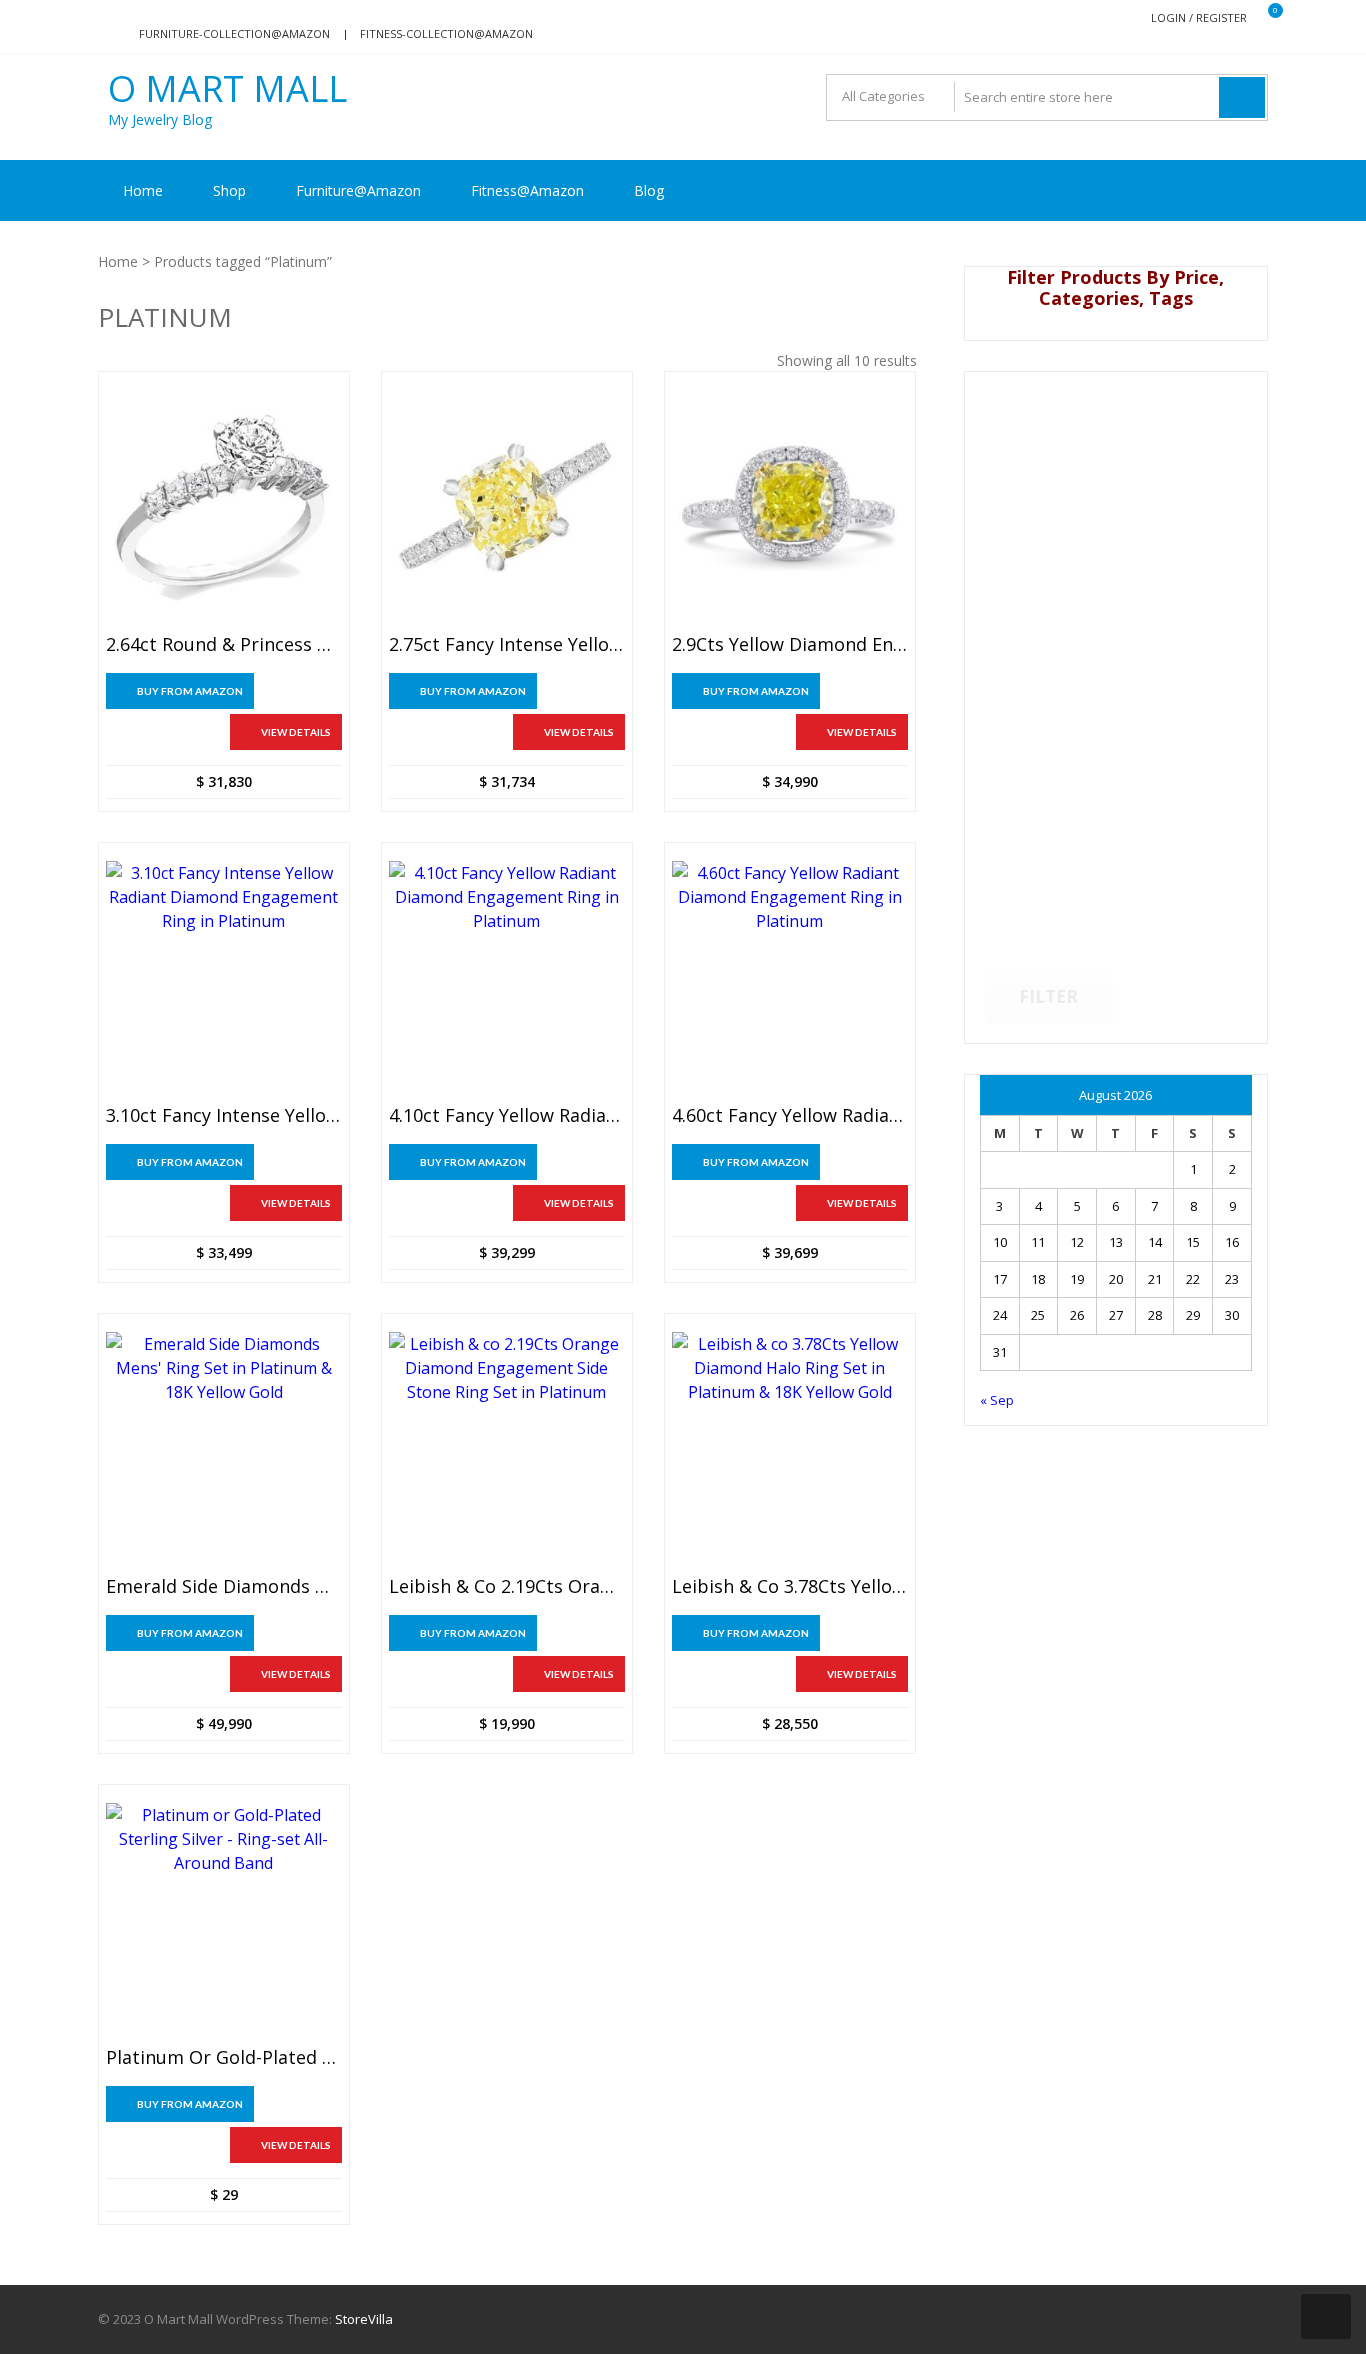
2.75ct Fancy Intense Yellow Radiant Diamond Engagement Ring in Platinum (507, 645)
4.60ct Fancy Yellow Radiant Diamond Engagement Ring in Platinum (790, 1116)
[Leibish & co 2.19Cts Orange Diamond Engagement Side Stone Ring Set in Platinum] (507, 1450)
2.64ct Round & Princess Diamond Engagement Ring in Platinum (224, 645)
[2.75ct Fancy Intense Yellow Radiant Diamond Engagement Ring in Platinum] (507, 508)
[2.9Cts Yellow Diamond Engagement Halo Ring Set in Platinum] (790, 508)
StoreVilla (364, 2319)
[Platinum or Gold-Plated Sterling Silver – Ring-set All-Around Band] (224, 1921)
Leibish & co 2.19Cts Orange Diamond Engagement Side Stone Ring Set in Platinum (507, 1587)
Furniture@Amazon (358, 190)
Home (143, 190)
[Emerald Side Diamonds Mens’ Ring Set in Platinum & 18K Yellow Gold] (224, 1450)
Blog (649, 190)
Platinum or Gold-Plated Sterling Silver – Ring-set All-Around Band (224, 2058)
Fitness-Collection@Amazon (446, 33)
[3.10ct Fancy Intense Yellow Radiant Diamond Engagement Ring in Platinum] (224, 979)
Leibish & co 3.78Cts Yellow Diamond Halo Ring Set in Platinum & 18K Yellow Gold (790, 1587)
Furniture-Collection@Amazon (234, 33)
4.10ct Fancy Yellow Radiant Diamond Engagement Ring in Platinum (507, 1116)
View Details (296, 732)
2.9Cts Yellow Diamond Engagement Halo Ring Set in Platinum (790, 645)
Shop (229, 190)
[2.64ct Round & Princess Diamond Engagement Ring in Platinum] (224, 508)
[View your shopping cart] (1262, 18)
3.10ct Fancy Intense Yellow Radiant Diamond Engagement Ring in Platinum (224, 1116)
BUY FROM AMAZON (190, 2104)
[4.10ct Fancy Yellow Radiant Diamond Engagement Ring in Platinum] (507, 979)
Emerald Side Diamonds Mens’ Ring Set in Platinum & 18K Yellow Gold (224, 1587)
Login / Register (1199, 17)
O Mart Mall (227, 89)
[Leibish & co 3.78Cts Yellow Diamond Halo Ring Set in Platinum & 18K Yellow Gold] (790, 1450)
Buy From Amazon (190, 691)
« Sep (997, 1400)
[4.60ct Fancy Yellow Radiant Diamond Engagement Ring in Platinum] (790, 979)
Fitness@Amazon (527, 190)
